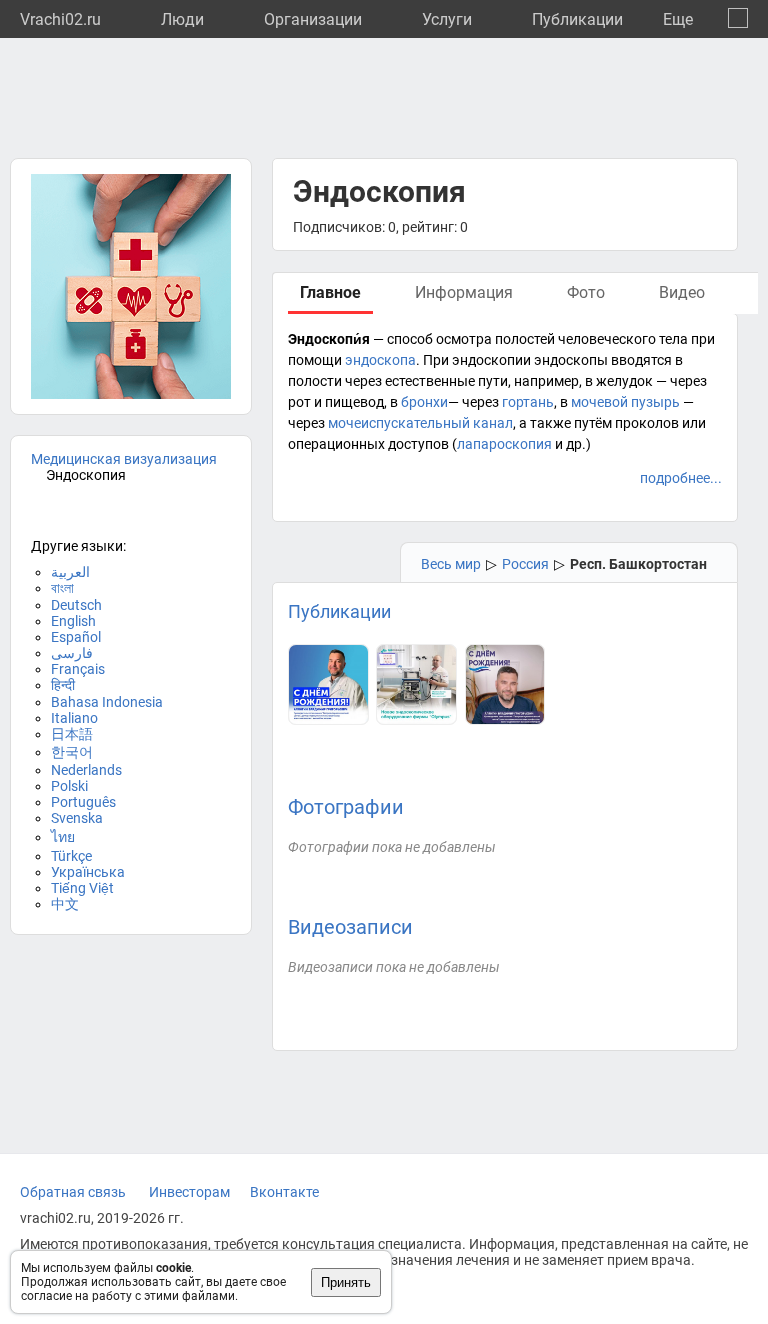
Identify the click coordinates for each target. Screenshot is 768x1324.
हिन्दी (63, 685)
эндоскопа (380, 360)
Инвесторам (189, 1192)
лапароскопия (504, 444)
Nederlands (86, 770)
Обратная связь (73, 1192)
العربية (70, 572)
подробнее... (681, 478)
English (73, 621)
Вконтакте (284, 1192)
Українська (88, 872)
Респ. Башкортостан (638, 564)
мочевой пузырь (625, 402)
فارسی (72, 653)
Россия (525, 564)
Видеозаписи (350, 927)
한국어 (72, 752)
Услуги (447, 19)
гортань (528, 402)
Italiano (74, 718)
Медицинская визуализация (124, 459)
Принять (346, 1282)
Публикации (577, 19)
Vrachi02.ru (60, 19)
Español (76, 637)
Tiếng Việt (82, 888)
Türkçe (71, 856)
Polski (69, 786)
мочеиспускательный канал (420, 423)
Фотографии (346, 807)
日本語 (72, 734)
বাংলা (62, 588)
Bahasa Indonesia (107, 702)
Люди (182, 19)
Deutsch (76, 605)
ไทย (63, 837)
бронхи (424, 402)
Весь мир (451, 564)
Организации (313, 19)
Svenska (77, 818)
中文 (65, 904)
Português (83, 802)
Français (78, 669)
